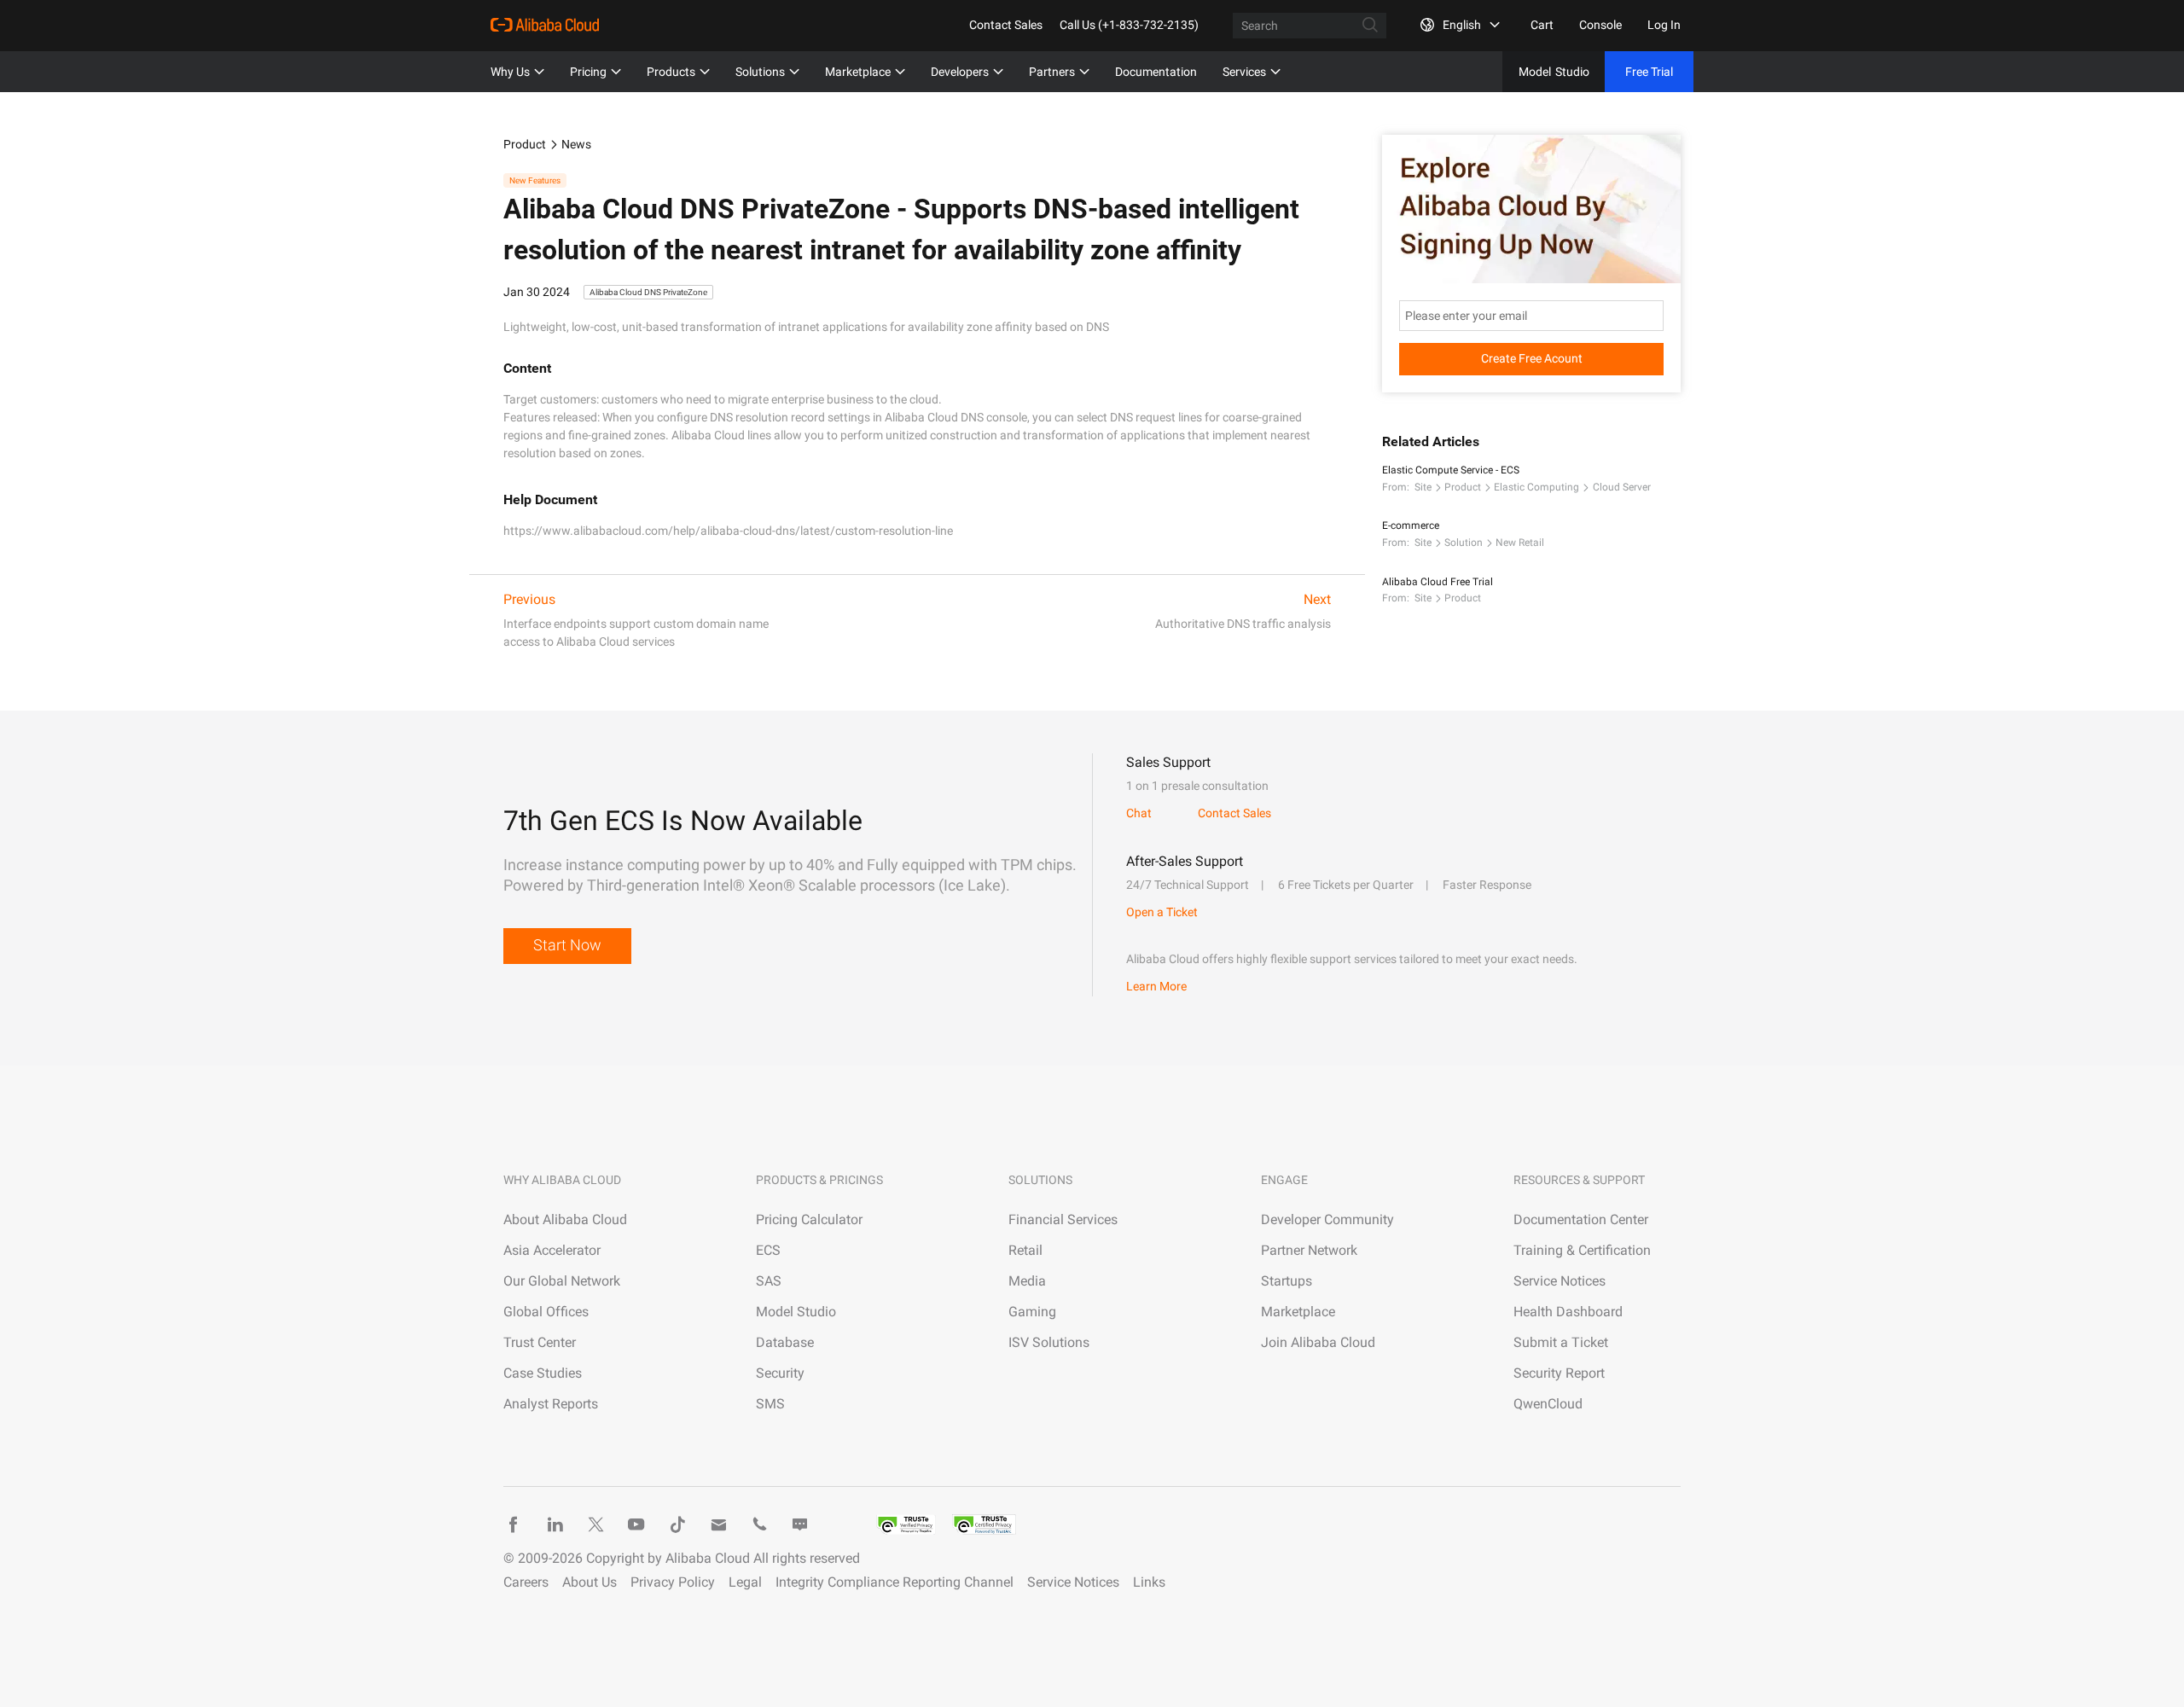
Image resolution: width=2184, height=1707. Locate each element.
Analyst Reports (551, 1404)
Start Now (567, 945)
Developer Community (1327, 1219)
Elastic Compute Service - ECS (1451, 470)
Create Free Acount (1532, 358)
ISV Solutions (1049, 1342)
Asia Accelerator (552, 1250)
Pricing (588, 72)
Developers (960, 72)
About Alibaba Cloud (565, 1219)
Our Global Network (562, 1281)
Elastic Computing (1536, 487)
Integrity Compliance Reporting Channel (895, 1582)
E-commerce (1411, 525)
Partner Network (1309, 1250)
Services (1244, 72)
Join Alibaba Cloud (1318, 1342)
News (576, 144)
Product (525, 144)
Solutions (760, 72)
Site (1423, 487)
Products (671, 72)
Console (1600, 25)
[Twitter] (595, 1524)
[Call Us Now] (759, 1524)
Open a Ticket (1162, 912)
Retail (1025, 1250)
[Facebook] (514, 1524)
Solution (1464, 543)
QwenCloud (1548, 1404)
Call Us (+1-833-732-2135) (1129, 25)
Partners (1052, 72)
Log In (1664, 25)
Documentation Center (1581, 1219)
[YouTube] (636, 1524)
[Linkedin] (555, 1524)
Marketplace (858, 72)
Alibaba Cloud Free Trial (1438, 582)
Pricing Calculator (809, 1219)
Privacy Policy (673, 1582)
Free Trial (1649, 72)
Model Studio (796, 1312)
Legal (745, 1582)
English (1462, 25)
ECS (768, 1250)
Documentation (1156, 72)
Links (1149, 1582)
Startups (1287, 1281)
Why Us (510, 72)
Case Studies (543, 1373)
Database (785, 1342)
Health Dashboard (1568, 1312)
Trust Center (540, 1342)
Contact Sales (1006, 25)
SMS (770, 1404)
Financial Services (1063, 1219)
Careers (526, 1582)
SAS (769, 1281)
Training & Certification (1582, 1250)
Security (780, 1373)
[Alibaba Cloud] (545, 25)
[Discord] (800, 1524)
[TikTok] (677, 1524)
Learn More (1156, 986)
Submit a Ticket (1561, 1342)
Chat (1139, 813)
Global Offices (546, 1312)
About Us (590, 1582)
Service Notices (1560, 1281)
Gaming (1032, 1312)
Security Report (1559, 1373)
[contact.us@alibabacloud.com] (718, 1524)
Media (1027, 1281)
